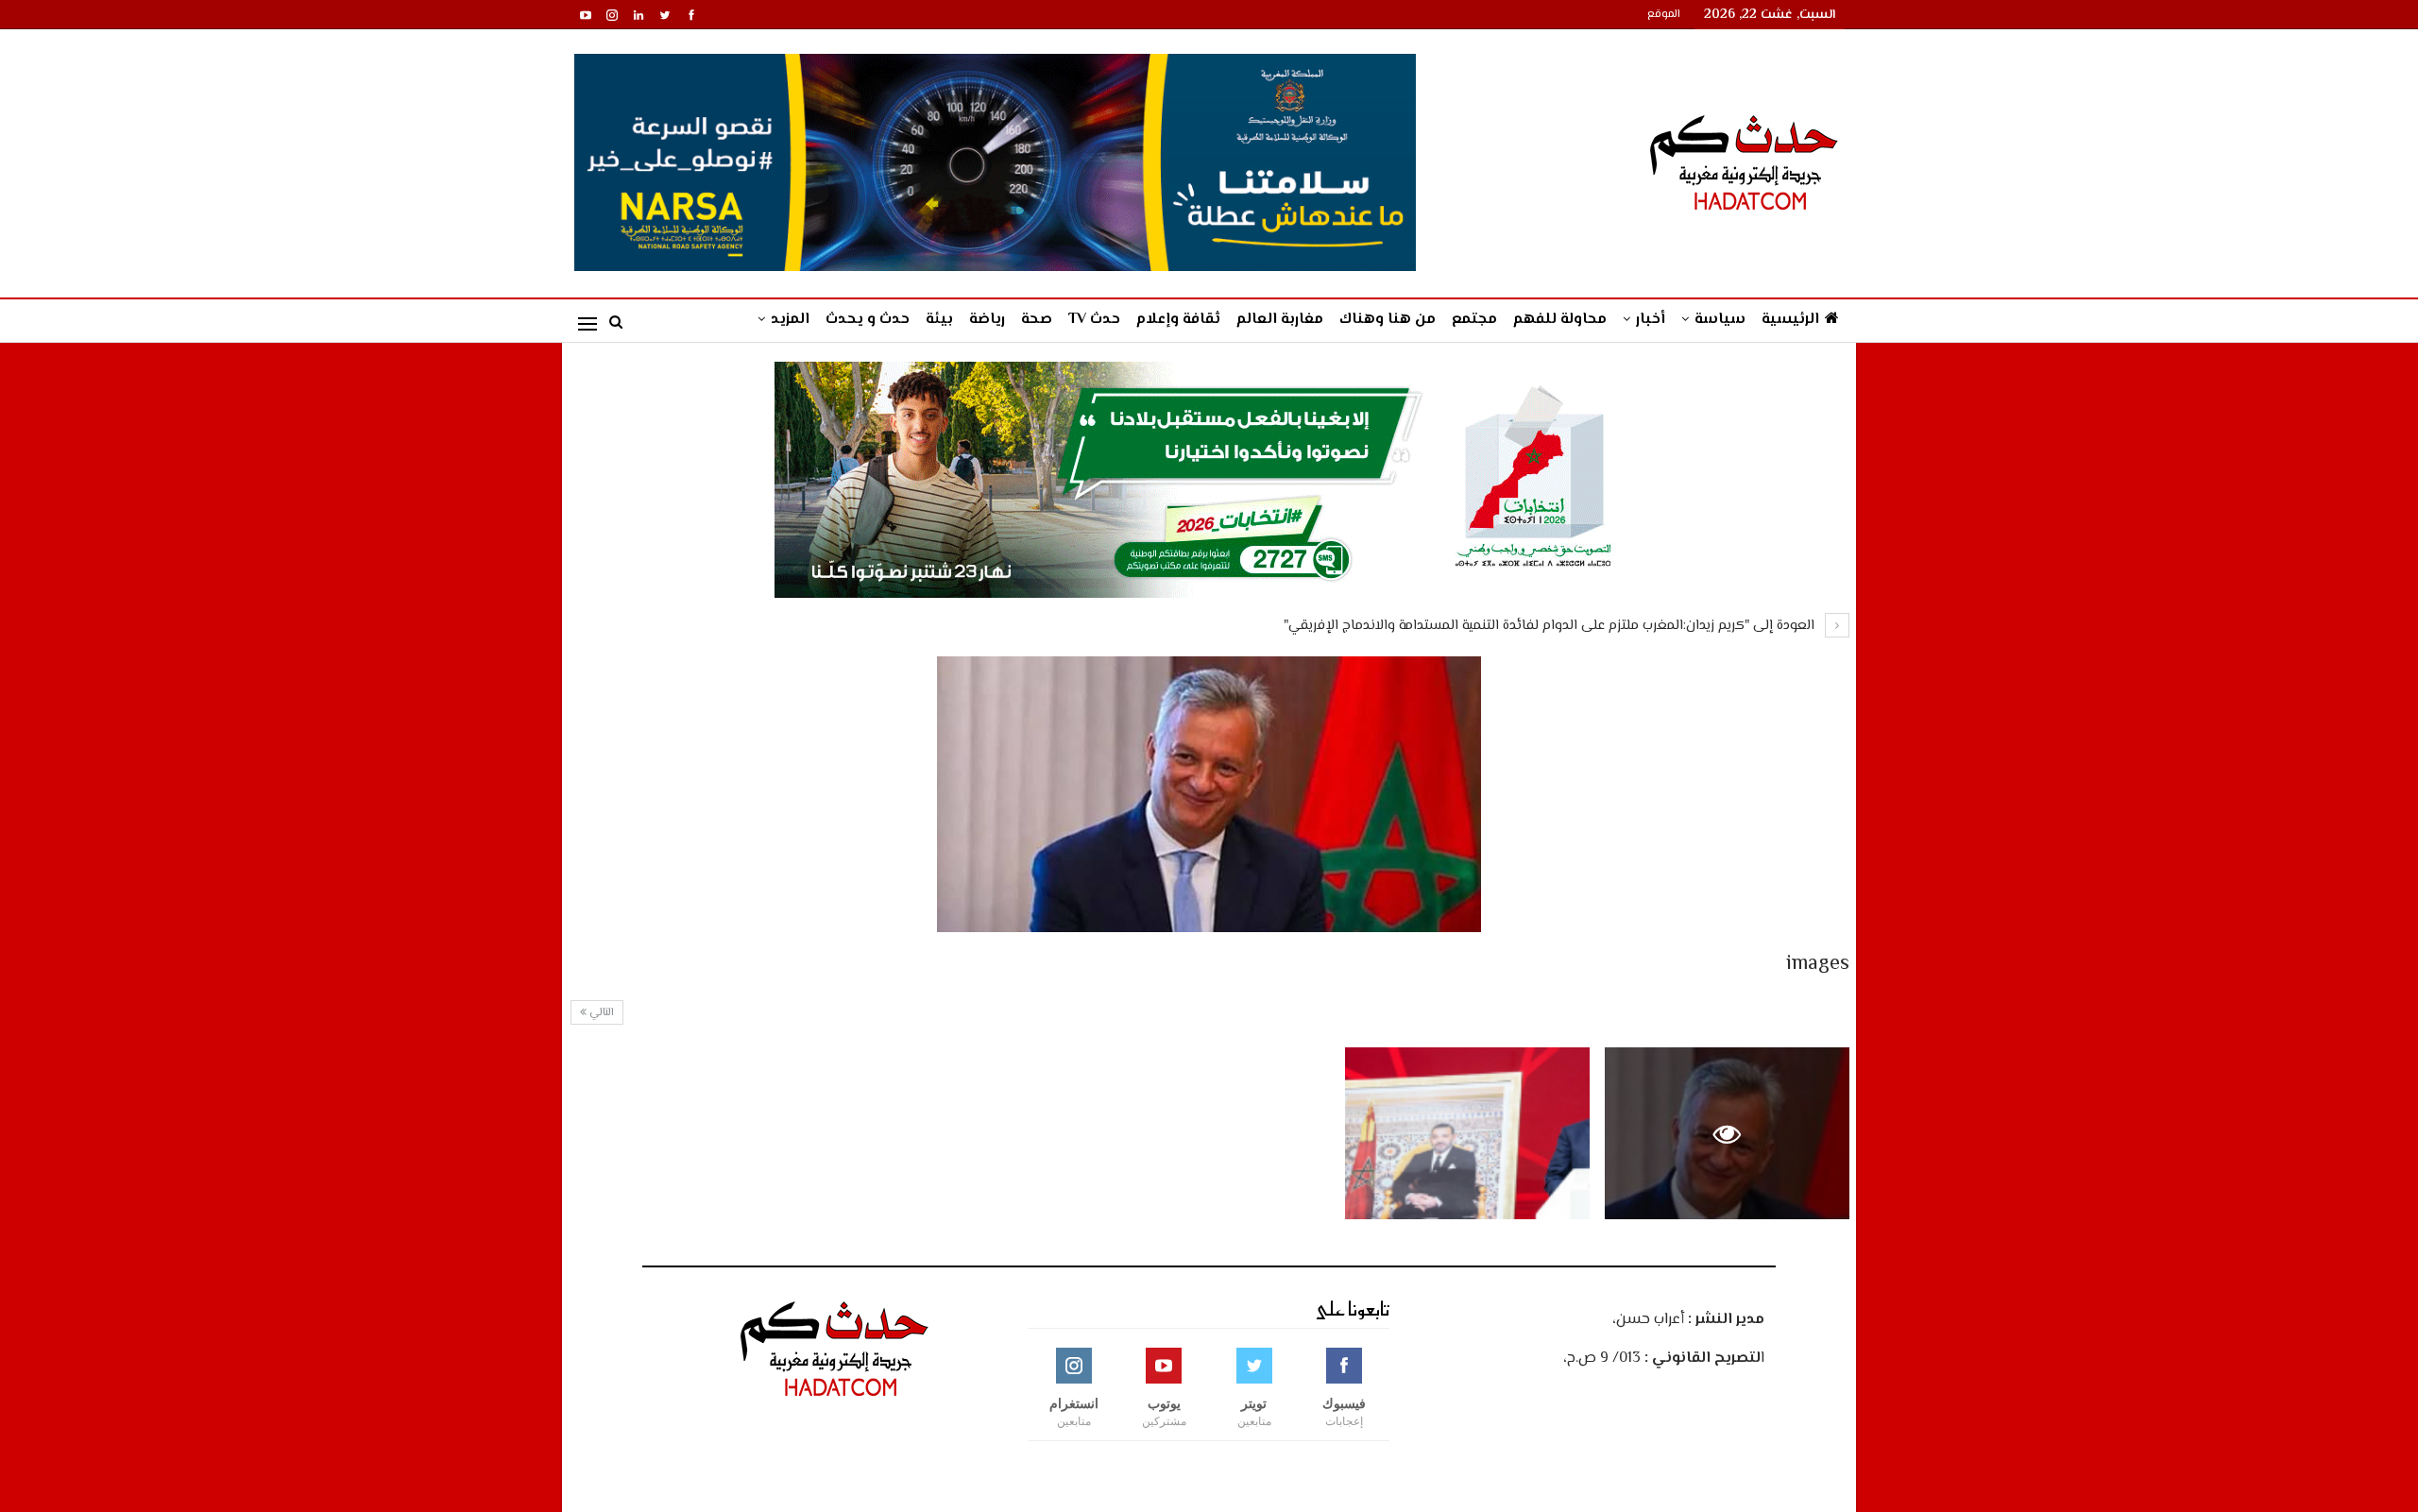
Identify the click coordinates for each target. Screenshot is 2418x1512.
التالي (600, 1013)
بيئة (939, 320)
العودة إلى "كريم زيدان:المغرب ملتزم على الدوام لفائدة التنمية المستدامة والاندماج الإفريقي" (1551, 626)
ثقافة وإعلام (1178, 320)
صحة (1037, 320)
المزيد (790, 320)
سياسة (1720, 320)
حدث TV (1094, 320)
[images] (1467, 1133)
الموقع (1664, 15)
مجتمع (1474, 320)
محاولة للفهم (1560, 320)
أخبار (1651, 320)
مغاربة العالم (1280, 320)
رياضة (987, 320)
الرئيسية (1790, 320)
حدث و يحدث (868, 320)
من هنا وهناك (1388, 320)
